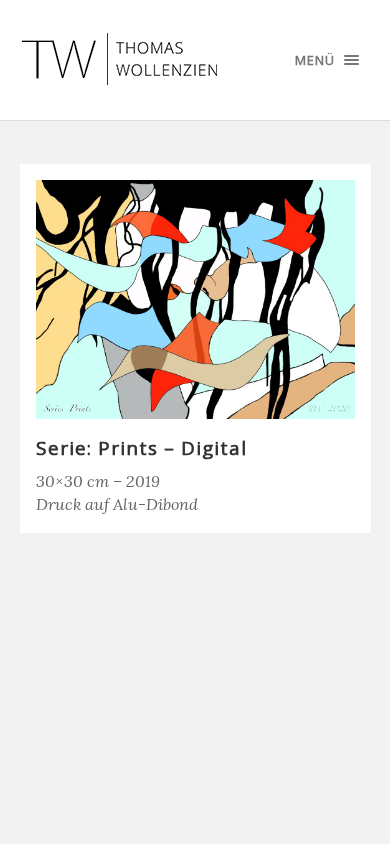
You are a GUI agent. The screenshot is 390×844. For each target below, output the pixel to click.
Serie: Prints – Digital (141, 448)
